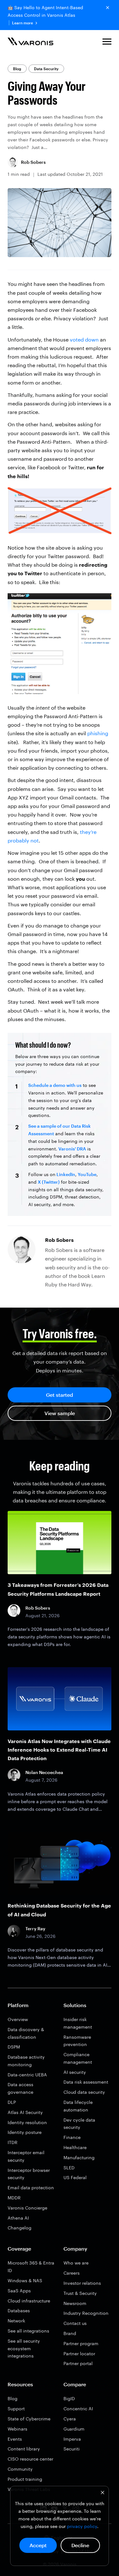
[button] (107, 43)
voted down (84, 339)
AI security (75, 2072)
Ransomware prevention (77, 2041)
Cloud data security (84, 2092)
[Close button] (108, 8)
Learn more (23, 23)
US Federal (75, 2177)
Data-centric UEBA (27, 2075)
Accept (38, 2545)
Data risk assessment (86, 2082)
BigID (69, 2398)
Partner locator (79, 2354)
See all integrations (28, 2331)
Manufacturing (79, 2157)
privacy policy (82, 2526)
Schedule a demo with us (55, 1085)
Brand (70, 2333)
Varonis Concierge (27, 2208)
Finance (72, 2137)
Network (16, 2321)
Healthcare (75, 2147)
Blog (17, 69)
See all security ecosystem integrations (24, 2348)
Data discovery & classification (26, 2033)
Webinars (17, 2429)
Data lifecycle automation (78, 2106)
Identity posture (25, 2132)
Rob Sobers (33, 162)
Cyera (70, 2419)
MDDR (14, 2198)
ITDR (13, 2142)
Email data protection (31, 2188)
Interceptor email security (26, 2156)
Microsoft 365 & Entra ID (31, 2267)
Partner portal (78, 2363)
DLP (12, 2102)
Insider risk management (78, 2023)
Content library (24, 2449)
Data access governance (20, 2088)
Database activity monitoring (26, 2061)
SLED (69, 2168)
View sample (60, 1413)
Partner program (81, 2343)
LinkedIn (65, 1174)
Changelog (20, 2228)
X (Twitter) (49, 1182)
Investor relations (82, 2283)
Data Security (46, 69)
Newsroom (75, 2303)
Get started (60, 1395)
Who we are (76, 2263)
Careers (72, 2273)
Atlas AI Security (25, 2112)
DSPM (14, 2047)
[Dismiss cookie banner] (102, 2493)
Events (15, 2439)
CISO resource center (30, 2459)
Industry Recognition (86, 2313)
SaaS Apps (19, 2291)
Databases (19, 2311)
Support (16, 2409)
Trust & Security (80, 2293)
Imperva (72, 2439)
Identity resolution (27, 2122)
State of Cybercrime (29, 2419)
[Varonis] (30, 43)
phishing (98, 733)
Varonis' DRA (72, 1149)
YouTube (87, 1174)
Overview (18, 2019)
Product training (25, 2479)
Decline (80, 2545)
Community (20, 2469)
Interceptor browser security (29, 2174)
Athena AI (18, 2218)
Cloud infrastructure (29, 2301)
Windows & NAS (25, 2280)
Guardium (74, 2429)
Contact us (75, 2323)
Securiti (72, 2449)
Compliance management (78, 2058)
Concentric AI (78, 2409)
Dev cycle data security (79, 2124)
